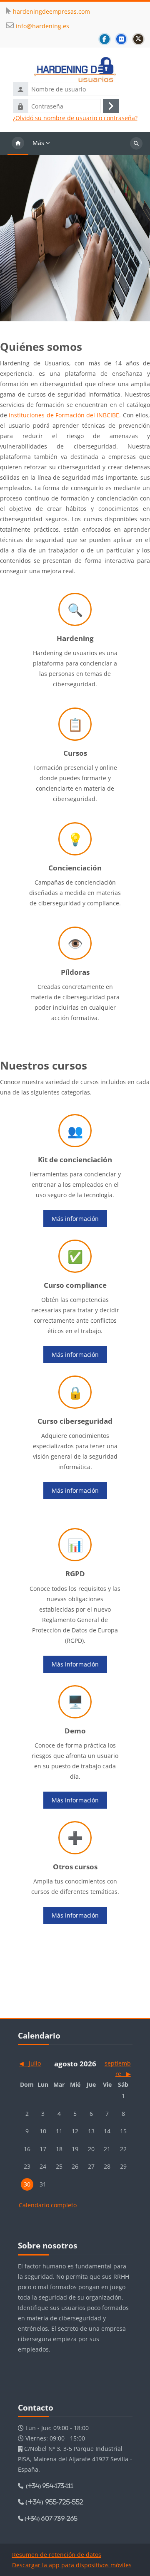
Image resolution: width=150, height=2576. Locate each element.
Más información (75, 1219)
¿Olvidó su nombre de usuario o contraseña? (75, 118)
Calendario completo (48, 2205)
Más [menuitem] (38, 143)
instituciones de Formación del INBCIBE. (65, 415)
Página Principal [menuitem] (18, 143)
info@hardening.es (42, 26)
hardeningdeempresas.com (51, 11)
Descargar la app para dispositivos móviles (72, 2565)
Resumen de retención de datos (57, 2555)
